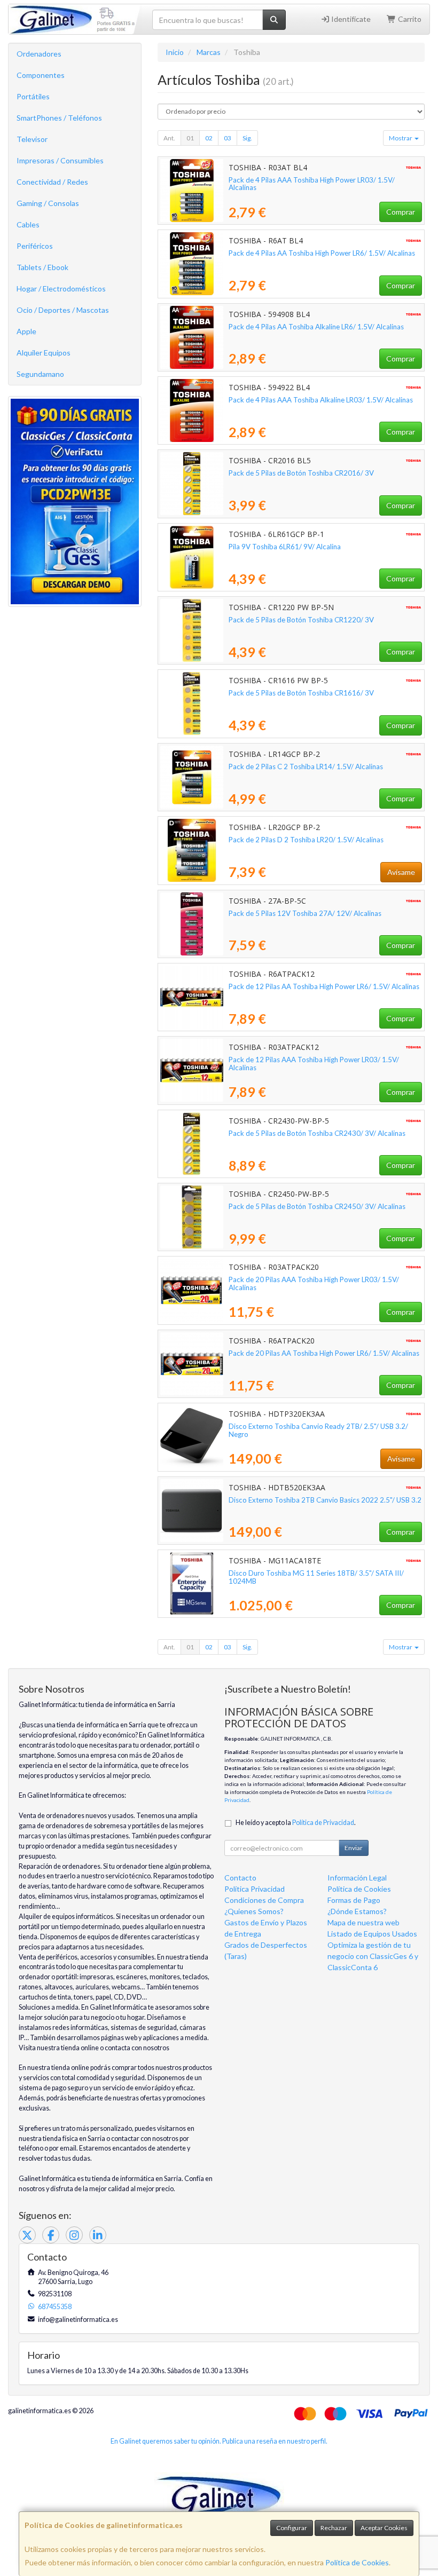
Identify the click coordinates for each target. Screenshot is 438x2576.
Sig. (247, 138)
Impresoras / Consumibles (60, 160)
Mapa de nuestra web (363, 1922)
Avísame (401, 872)
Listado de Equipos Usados (372, 1934)
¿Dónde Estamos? (357, 1911)
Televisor (32, 139)
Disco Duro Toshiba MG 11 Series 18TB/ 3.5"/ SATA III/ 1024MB (316, 1577)
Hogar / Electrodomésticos (61, 289)
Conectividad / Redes (52, 182)
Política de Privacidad (323, 1823)
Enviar (354, 1848)
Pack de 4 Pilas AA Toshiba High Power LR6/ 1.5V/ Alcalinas (322, 253)
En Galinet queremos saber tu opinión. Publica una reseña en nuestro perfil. (219, 2441)
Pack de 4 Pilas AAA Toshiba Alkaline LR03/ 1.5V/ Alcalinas (321, 400)
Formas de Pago (354, 1900)
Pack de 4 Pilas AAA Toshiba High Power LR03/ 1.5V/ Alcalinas (312, 184)
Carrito (409, 19)
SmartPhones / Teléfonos (59, 118)
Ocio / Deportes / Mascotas (63, 310)
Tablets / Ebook (42, 267)
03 (228, 138)
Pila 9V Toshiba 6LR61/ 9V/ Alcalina (285, 547)
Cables (28, 224)
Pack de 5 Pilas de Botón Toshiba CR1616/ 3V (301, 693)
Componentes (41, 75)
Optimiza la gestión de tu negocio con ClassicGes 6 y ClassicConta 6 (373, 1956)
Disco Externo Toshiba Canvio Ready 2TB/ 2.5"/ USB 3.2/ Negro (318, 1430)
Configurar (292, 2528)
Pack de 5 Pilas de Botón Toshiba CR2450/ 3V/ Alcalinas (317, 1206)
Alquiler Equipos (44, 353)
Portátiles (33, 96)
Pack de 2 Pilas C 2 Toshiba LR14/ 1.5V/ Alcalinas (306, 767)
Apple (26, 331)
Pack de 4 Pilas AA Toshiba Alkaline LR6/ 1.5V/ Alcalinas (316, 327)
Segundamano (40, 374)
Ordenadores (39, 54)
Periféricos (35, 246)
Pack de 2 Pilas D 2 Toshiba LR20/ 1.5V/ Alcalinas (306, 840)
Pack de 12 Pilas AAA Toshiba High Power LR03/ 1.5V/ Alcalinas (314, 1064)
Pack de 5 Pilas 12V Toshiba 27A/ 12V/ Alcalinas (305, 913)
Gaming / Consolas (48, 203)
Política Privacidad (255, 1889)
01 (190, 138)
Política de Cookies (357, 2562)
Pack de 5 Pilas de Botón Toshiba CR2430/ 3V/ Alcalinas (317, 1133)
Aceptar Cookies (384, 2528)
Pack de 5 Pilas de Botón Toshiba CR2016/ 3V (301, 473)
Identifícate (350, 19)
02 (209, 138)
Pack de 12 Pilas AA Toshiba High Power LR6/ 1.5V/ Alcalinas (324, 986)
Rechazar (334, 2528)
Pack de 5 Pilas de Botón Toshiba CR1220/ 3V (301, 620)
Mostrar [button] (401, 138)
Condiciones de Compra (264, 1900)
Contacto (240, 1878)
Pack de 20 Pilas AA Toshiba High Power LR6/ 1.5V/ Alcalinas (324, 1353)
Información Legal (357, 1878)
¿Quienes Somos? (254, 1911)
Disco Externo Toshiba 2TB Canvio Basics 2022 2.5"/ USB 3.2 (325, 1500)
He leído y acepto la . (296, 1823)
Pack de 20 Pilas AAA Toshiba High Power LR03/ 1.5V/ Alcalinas (314, 1283)
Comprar (401, 212)
